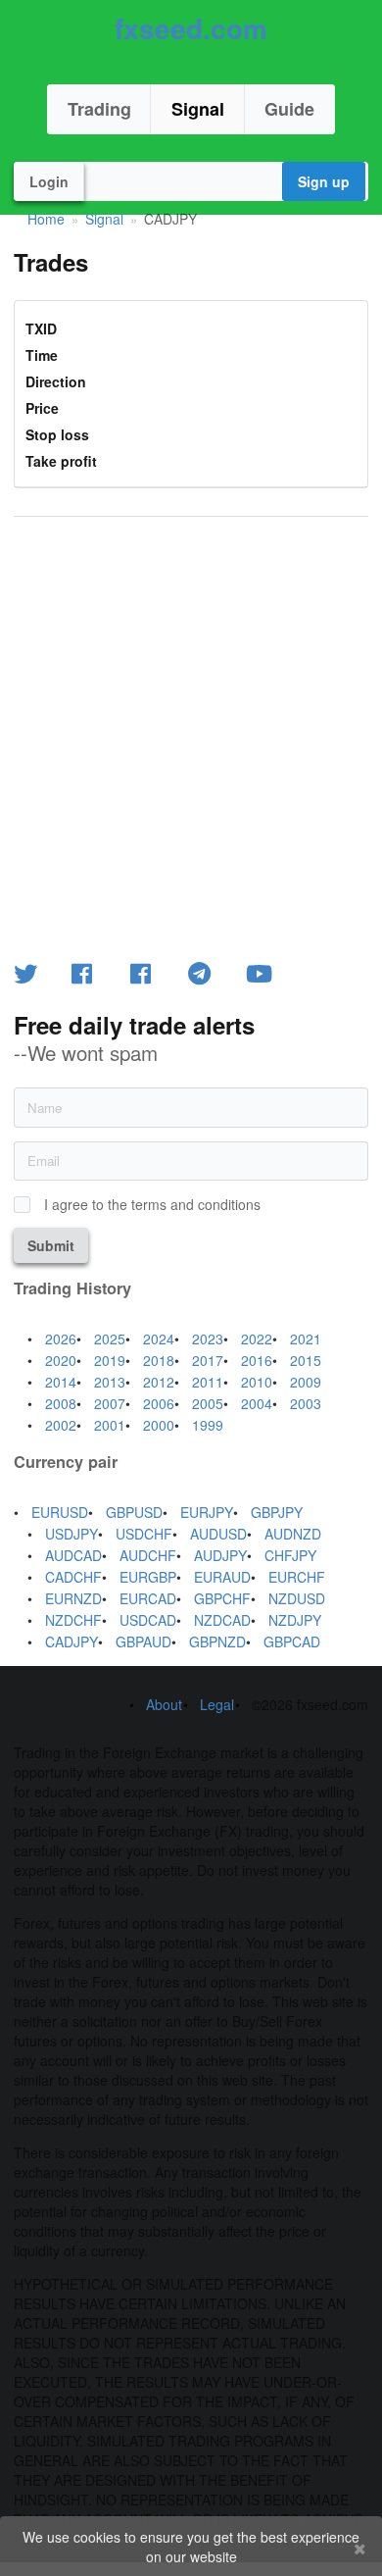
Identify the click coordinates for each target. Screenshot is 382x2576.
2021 (306, 1339)
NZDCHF (73, 1620)
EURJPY (207, 1512)
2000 (159, 1425)
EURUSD (60, 1512)
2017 (208, 1360)
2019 (110, 1360)
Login (49, 181)
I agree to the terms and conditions (152, 1205)
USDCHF (144, 1534)
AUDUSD (218, 1534)
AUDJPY (220, 1555)
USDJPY (72, 1534)
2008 (61, 1403)
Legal (217, 1704)
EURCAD (148, 1598)
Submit (51, 1245)
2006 (159, 1403)
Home (46, 219)
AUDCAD (73, 1555)
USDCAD (148, 1620)
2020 (61, 1360)
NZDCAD (222, 1620)
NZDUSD (297, 1598)
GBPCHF (222, 1598)
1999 (208, 1425)
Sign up (324, 181)
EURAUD (222, 1577)
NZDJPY (295, 1620)
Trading (99, 109)
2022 (257, 1339)
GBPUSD (134, 1512)
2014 (61, 1382)
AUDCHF (148, 1555)
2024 (159, 1339)
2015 (306, 1360)
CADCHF (73, 1577)
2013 (110, 1382)
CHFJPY (290, 1555)
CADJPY (72, 1642)
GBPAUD (143, 1642)
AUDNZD (293, 1534)
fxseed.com (191, 28)
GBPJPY (277, 1512)
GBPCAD (292, 1642)
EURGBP (148, 1577)
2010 (257, 1382)
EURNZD (73, 1598)
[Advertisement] (191, 735)
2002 (61, 1425)
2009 (306, 1382)
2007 (110, 1403)
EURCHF (297, 1577)
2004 (257, 1403)
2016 (257, 1360)
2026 (61, 1339)
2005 (208, 1403)
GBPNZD (217, 1642)
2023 (208, 1339)
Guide (289, 109)
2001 (110, 1425)
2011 (208, 1382)
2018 (159, 1360)
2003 (306, 1403)
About (164, 1704)
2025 (110, 1339)
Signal (198, 109)
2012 (159, 1382)
